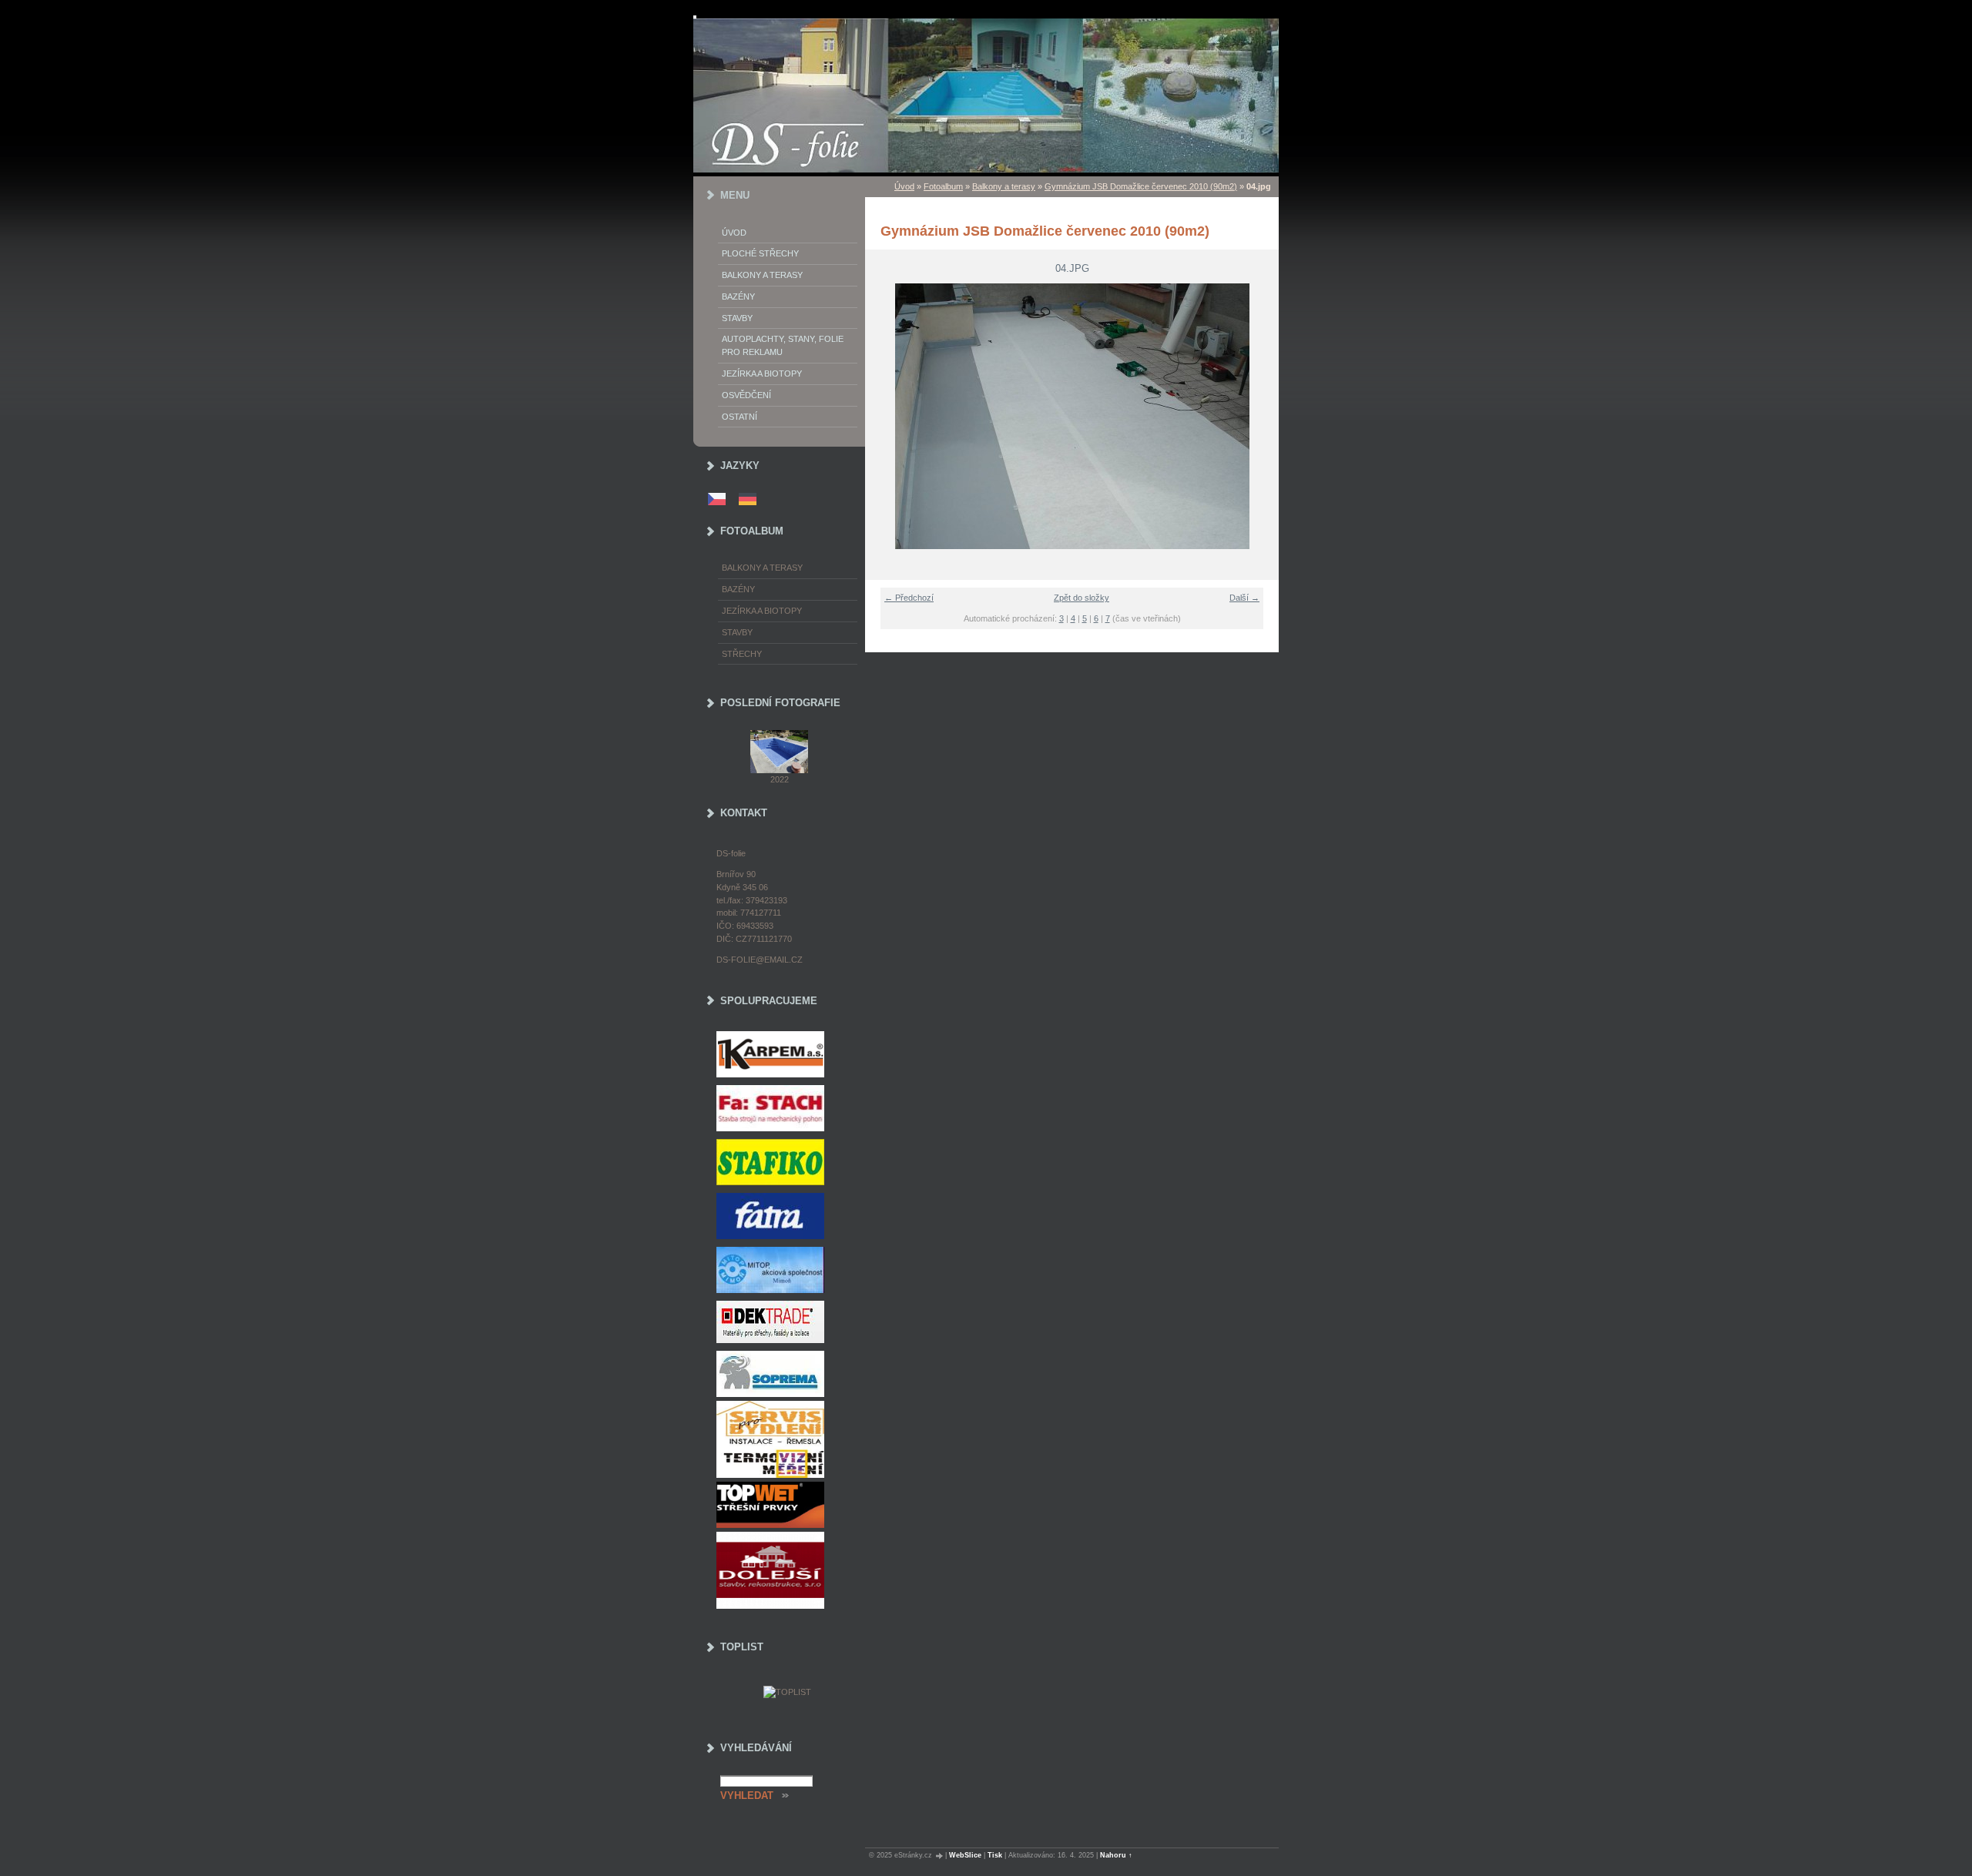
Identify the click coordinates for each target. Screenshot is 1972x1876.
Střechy (742, 654)
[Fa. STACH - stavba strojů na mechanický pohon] (787, 1108)
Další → (1244, 598)
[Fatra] (787, 1216)
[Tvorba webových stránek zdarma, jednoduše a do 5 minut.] (940, 1856)
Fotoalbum (943, 186)
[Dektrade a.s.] (787, 1322)
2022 (780, 779)
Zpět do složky (1082, 598)
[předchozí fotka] (886, 416)
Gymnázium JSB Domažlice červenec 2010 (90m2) (1141, 186)
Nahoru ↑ (1116, 1855)
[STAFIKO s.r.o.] (787, 1162)
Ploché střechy (760, 253)
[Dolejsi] (787, 1570)
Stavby (737, 318)
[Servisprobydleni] (787, 1439)
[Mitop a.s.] (787, 1270)
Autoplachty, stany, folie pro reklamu (783, 345)
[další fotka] (1258, 416)
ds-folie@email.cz (760, 960)
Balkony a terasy (1004, 186)
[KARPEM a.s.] (787, 1054)
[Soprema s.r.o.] (787, 1374)
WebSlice (965, 1855)
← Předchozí (909, 598)
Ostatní (739, 417)
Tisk (995, 1855)
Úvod (904, 186)
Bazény (738, 296)
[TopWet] (787, 1505)
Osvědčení (746, 395)
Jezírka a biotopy (762, 374)
